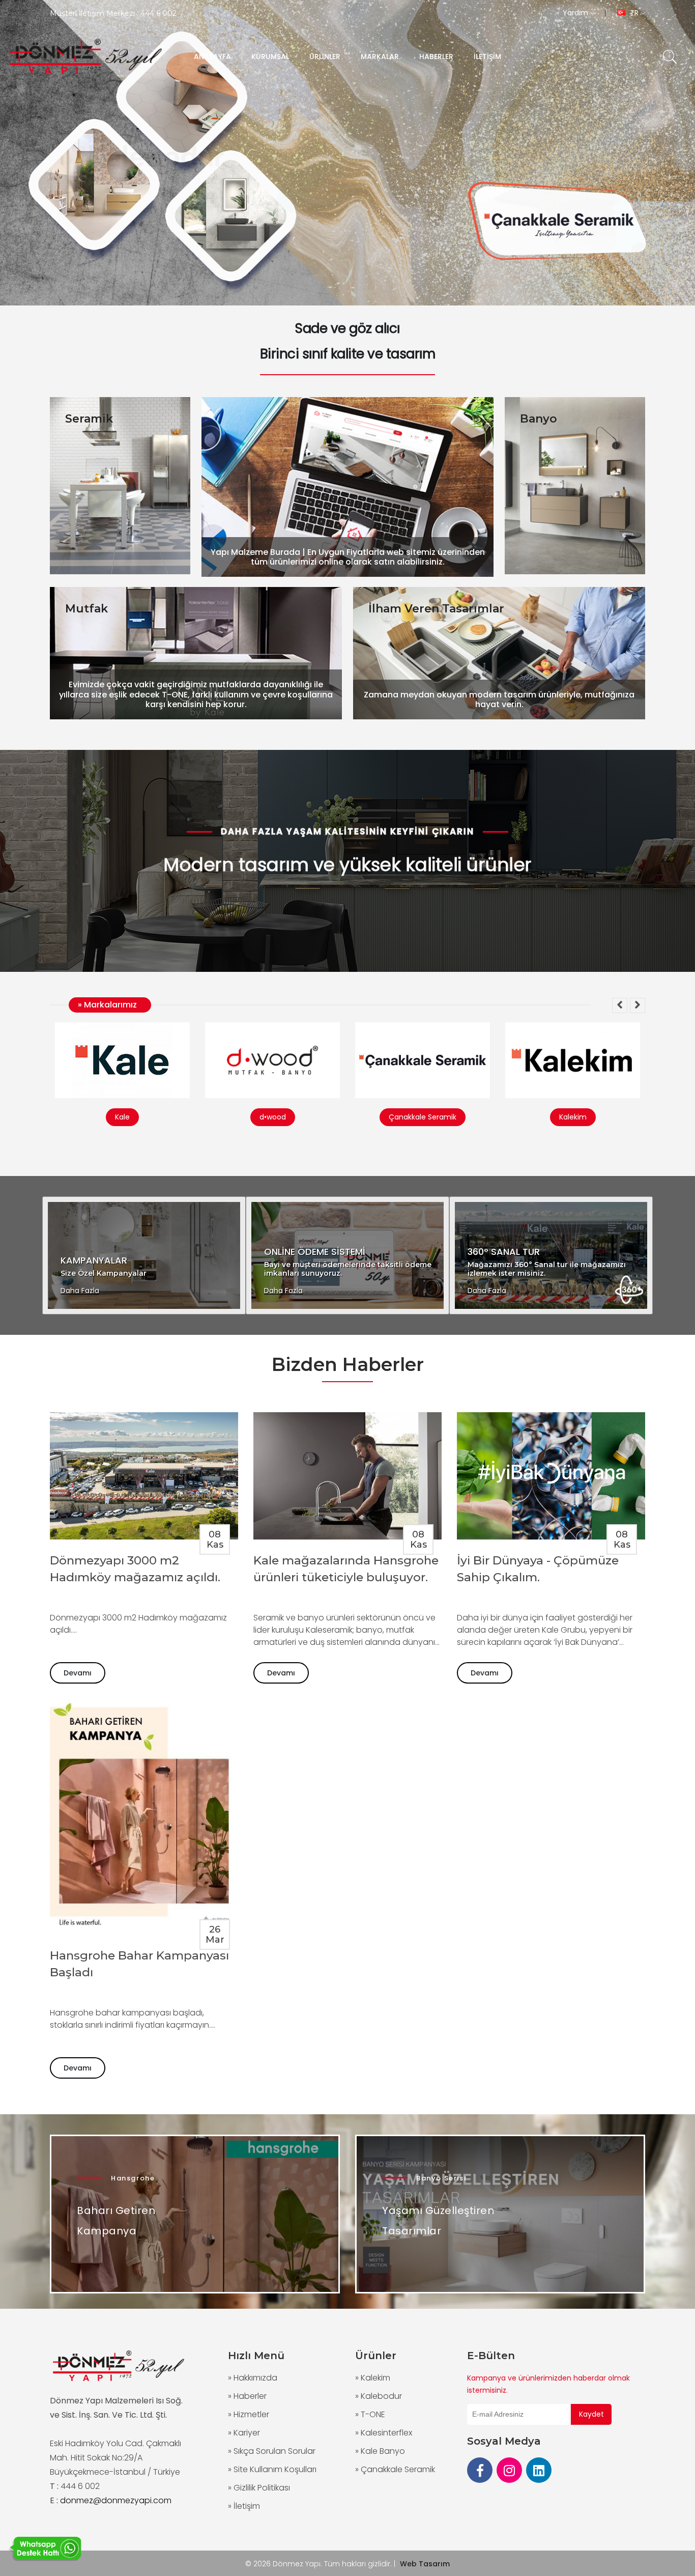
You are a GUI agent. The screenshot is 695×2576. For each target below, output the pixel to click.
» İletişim (244, 2506)
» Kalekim (373, 2378)
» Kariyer (244, 2433)
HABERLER (436, 57)
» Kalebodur (379, 2396)
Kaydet (591, 2414)
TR (634, 13)
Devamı (78, 1673)
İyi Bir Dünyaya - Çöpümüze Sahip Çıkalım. (538, 1569)
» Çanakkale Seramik (395, 2469)
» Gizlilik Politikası (259, 2488)
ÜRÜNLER (325, 57)
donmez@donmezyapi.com (116, 2500)
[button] (620, 1005)
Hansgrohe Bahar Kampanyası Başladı (139, 1964)
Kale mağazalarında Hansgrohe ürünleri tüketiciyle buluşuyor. (346, 1569)
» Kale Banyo (380, 2451)
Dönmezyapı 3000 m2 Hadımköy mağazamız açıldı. (135, 1569)
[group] (347, 153)
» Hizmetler (249, 2414)
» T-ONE (370, 2414)
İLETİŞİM (487, 57)
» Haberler (247, 2396)
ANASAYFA (212, 57)
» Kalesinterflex (384, 2433)
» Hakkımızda (253, 2378)
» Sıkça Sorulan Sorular (272, 2451)
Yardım (576, 13)
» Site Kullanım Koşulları (272, 2469)
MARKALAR (380, 57)
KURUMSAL (270, 57)
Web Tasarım (425, 2564)
